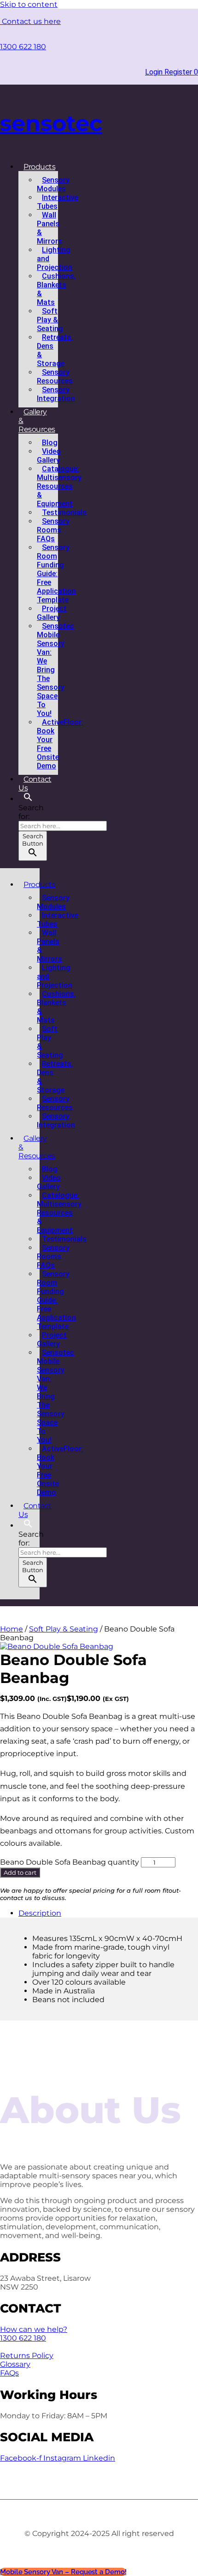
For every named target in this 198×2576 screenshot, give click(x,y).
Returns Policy (27, 2356)
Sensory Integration (56, 394)
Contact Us (35, 784)
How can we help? (34, 2329)
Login (155, 72)
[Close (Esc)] (168, 10)
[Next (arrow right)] (182, 1288)
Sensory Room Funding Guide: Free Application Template (56, 574)
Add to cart (20, 1872)
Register (179, 72)
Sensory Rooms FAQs (53, 530)
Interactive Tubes (58, 202)
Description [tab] (40, 1913)
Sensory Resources (55, 377)
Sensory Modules (53, 184)
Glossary (15, 2364)
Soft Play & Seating (50, 320)
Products (39, 167)
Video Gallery (49, 456)
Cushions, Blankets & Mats (56, 289)
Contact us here (30, 21)
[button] (28, 799)
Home (12, 1629)
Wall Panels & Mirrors (49, 228)
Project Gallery (52, 613)
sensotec (51, 123)
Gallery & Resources (37, 421)
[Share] (147, 10)
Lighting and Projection (55, 259)
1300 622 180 (23, 47)
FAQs (9, 2373)
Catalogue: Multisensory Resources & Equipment (59, 486)
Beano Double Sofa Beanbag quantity (70, 1862)
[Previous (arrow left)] (16, 1288)
